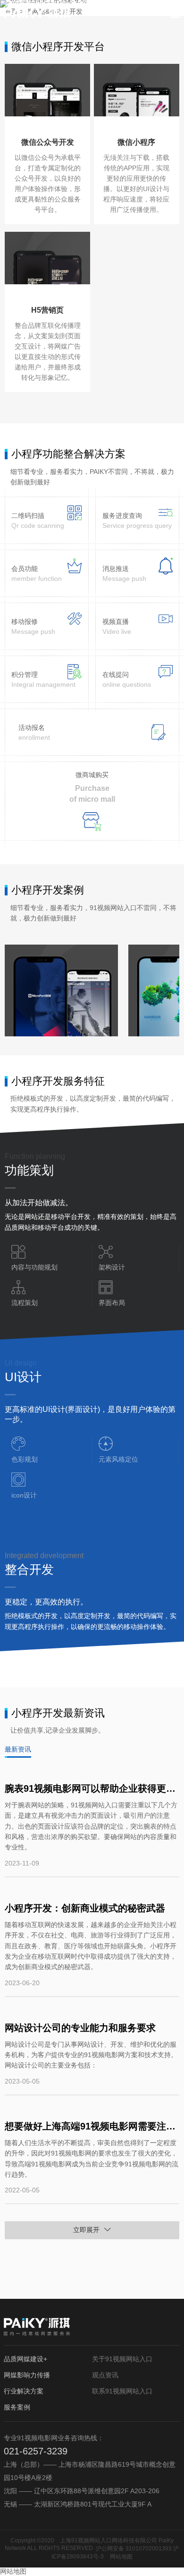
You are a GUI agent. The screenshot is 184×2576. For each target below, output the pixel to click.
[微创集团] (61, 990)
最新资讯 (18, 1749)
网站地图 (121, 2557)
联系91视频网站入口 (122, 2391)
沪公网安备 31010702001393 (134, 2549)
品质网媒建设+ (25, 2359)
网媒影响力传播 (27, 2375)
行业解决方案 (24, 2391)
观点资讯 (105, 2375)
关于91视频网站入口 (122, 2359)
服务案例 (17, 2407)
